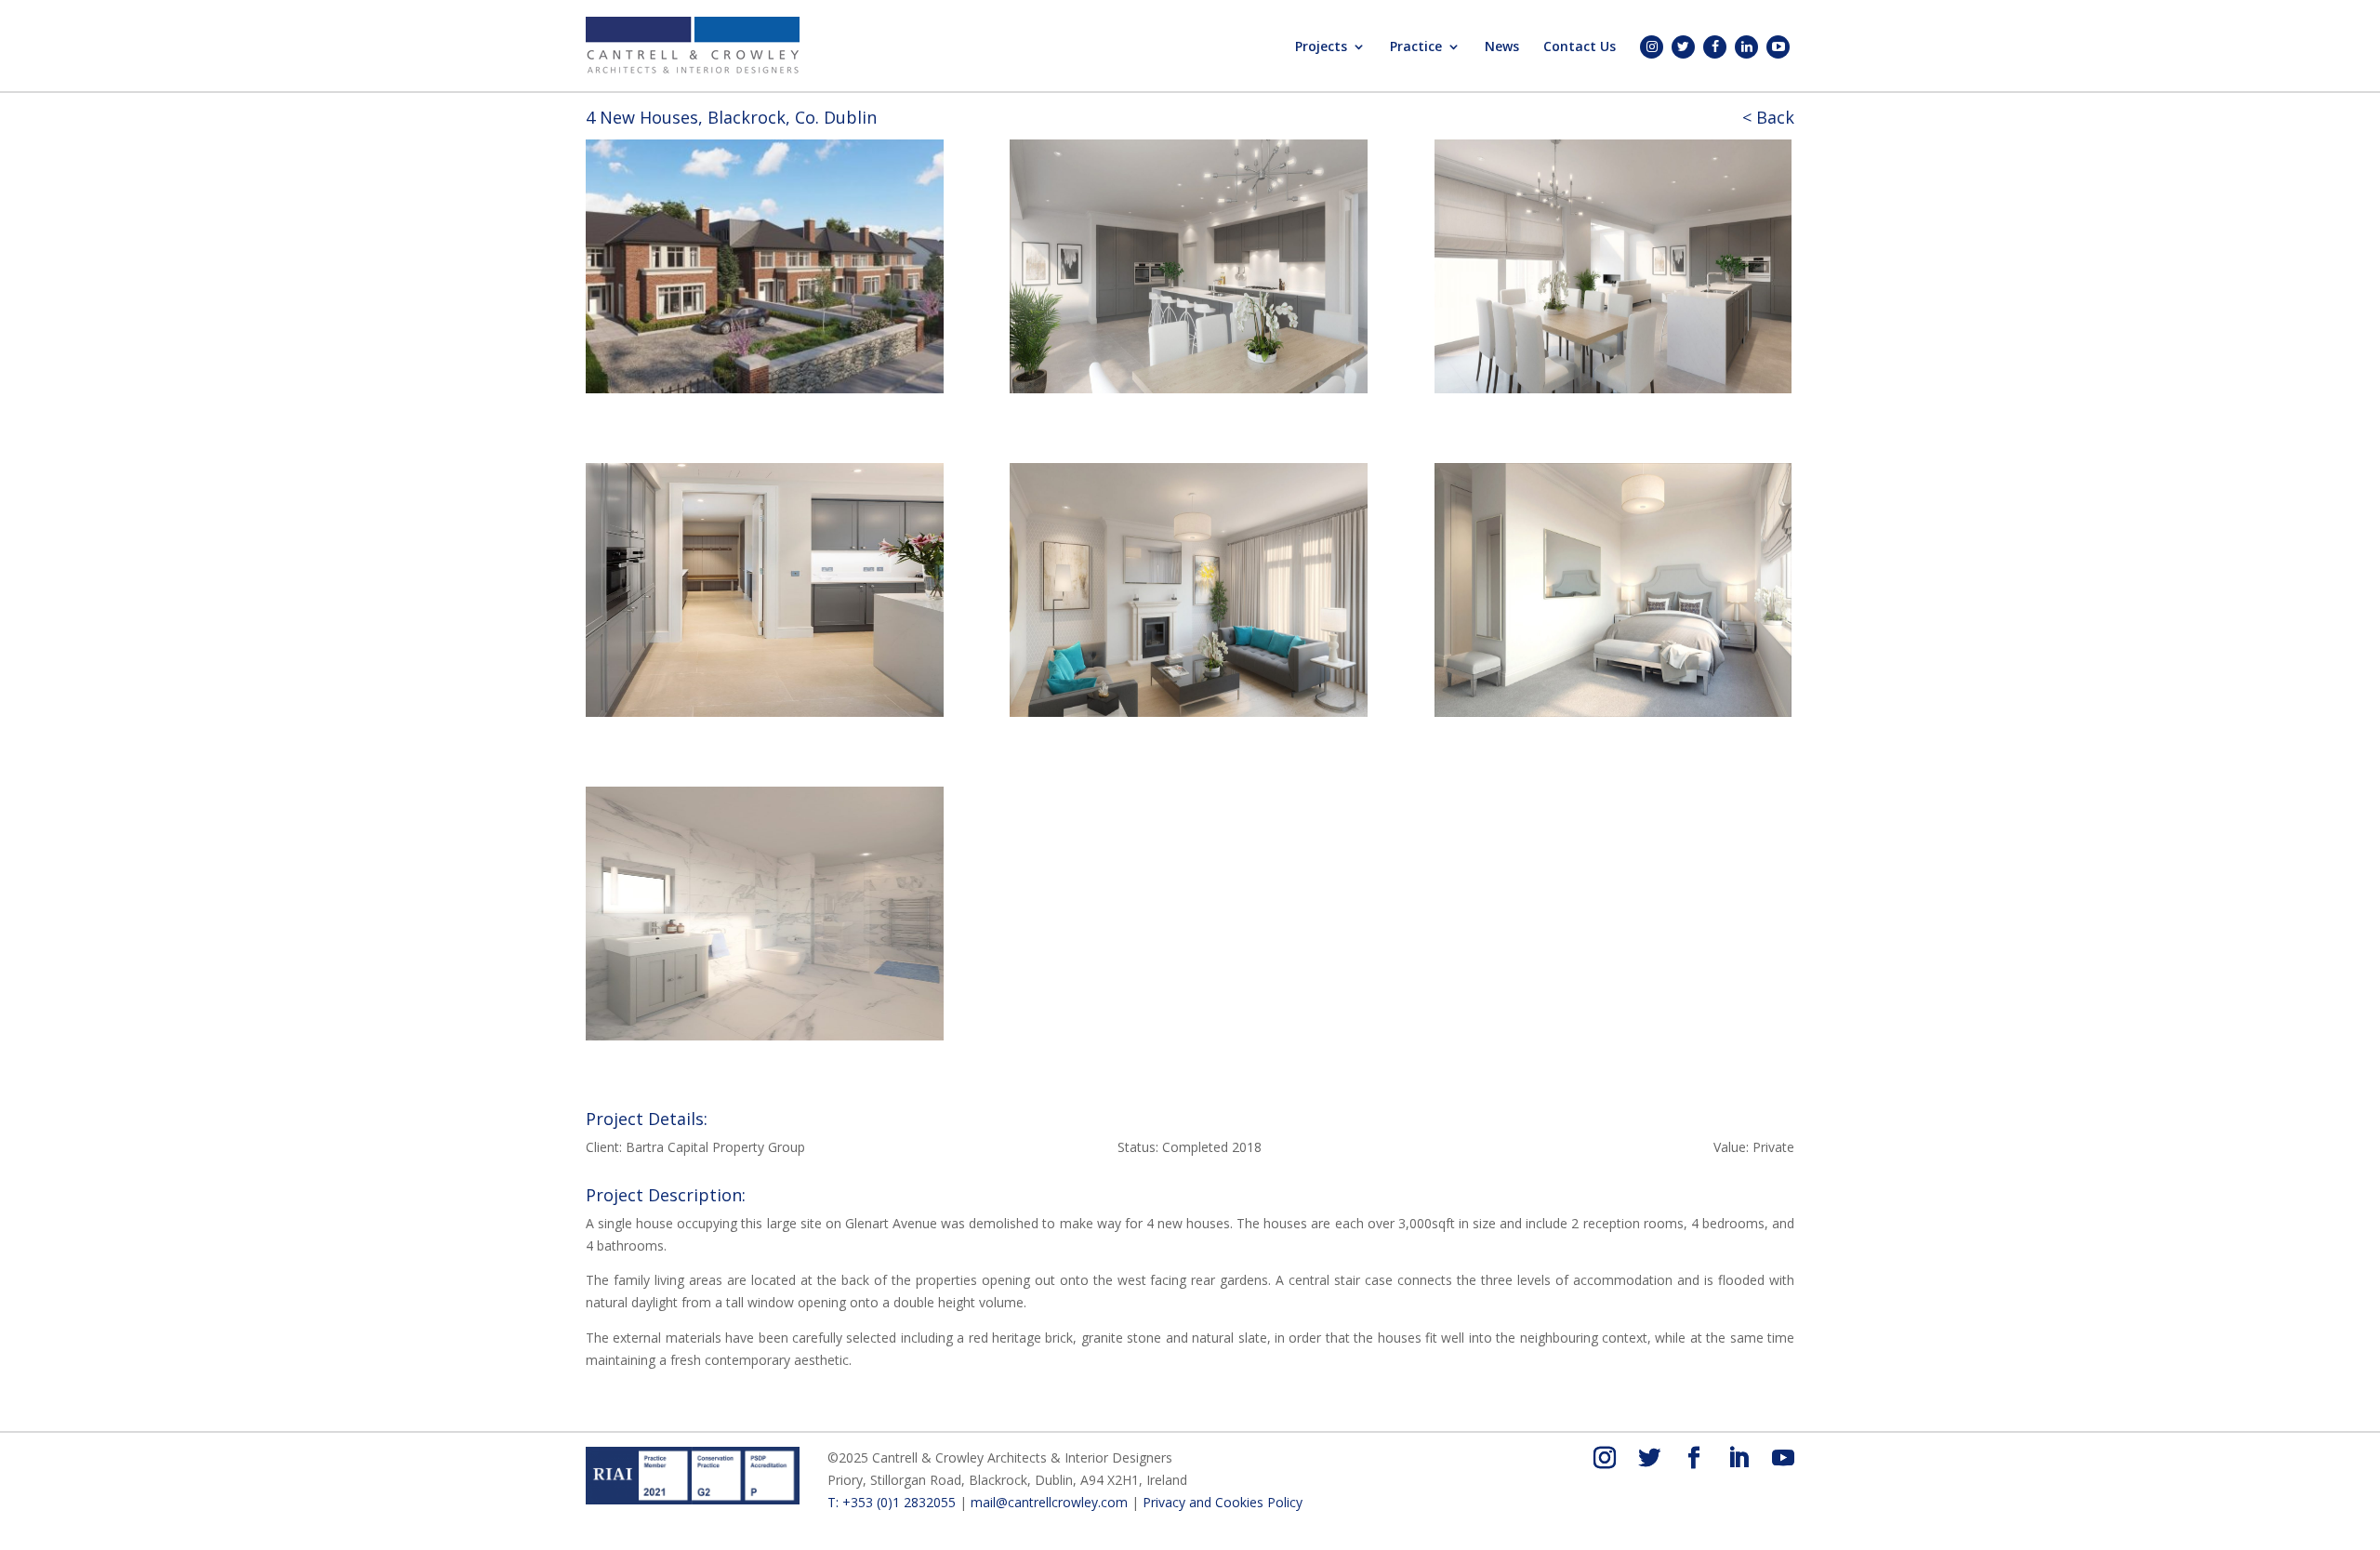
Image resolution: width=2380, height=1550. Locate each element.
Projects (1321, 47)
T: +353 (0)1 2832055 (892, 1502)
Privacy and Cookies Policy (1223, 1502)
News (1502, 47)
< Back (1768, 117)
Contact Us (1580, 47)
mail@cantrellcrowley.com (1049, 1502)
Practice (1416, 47)
